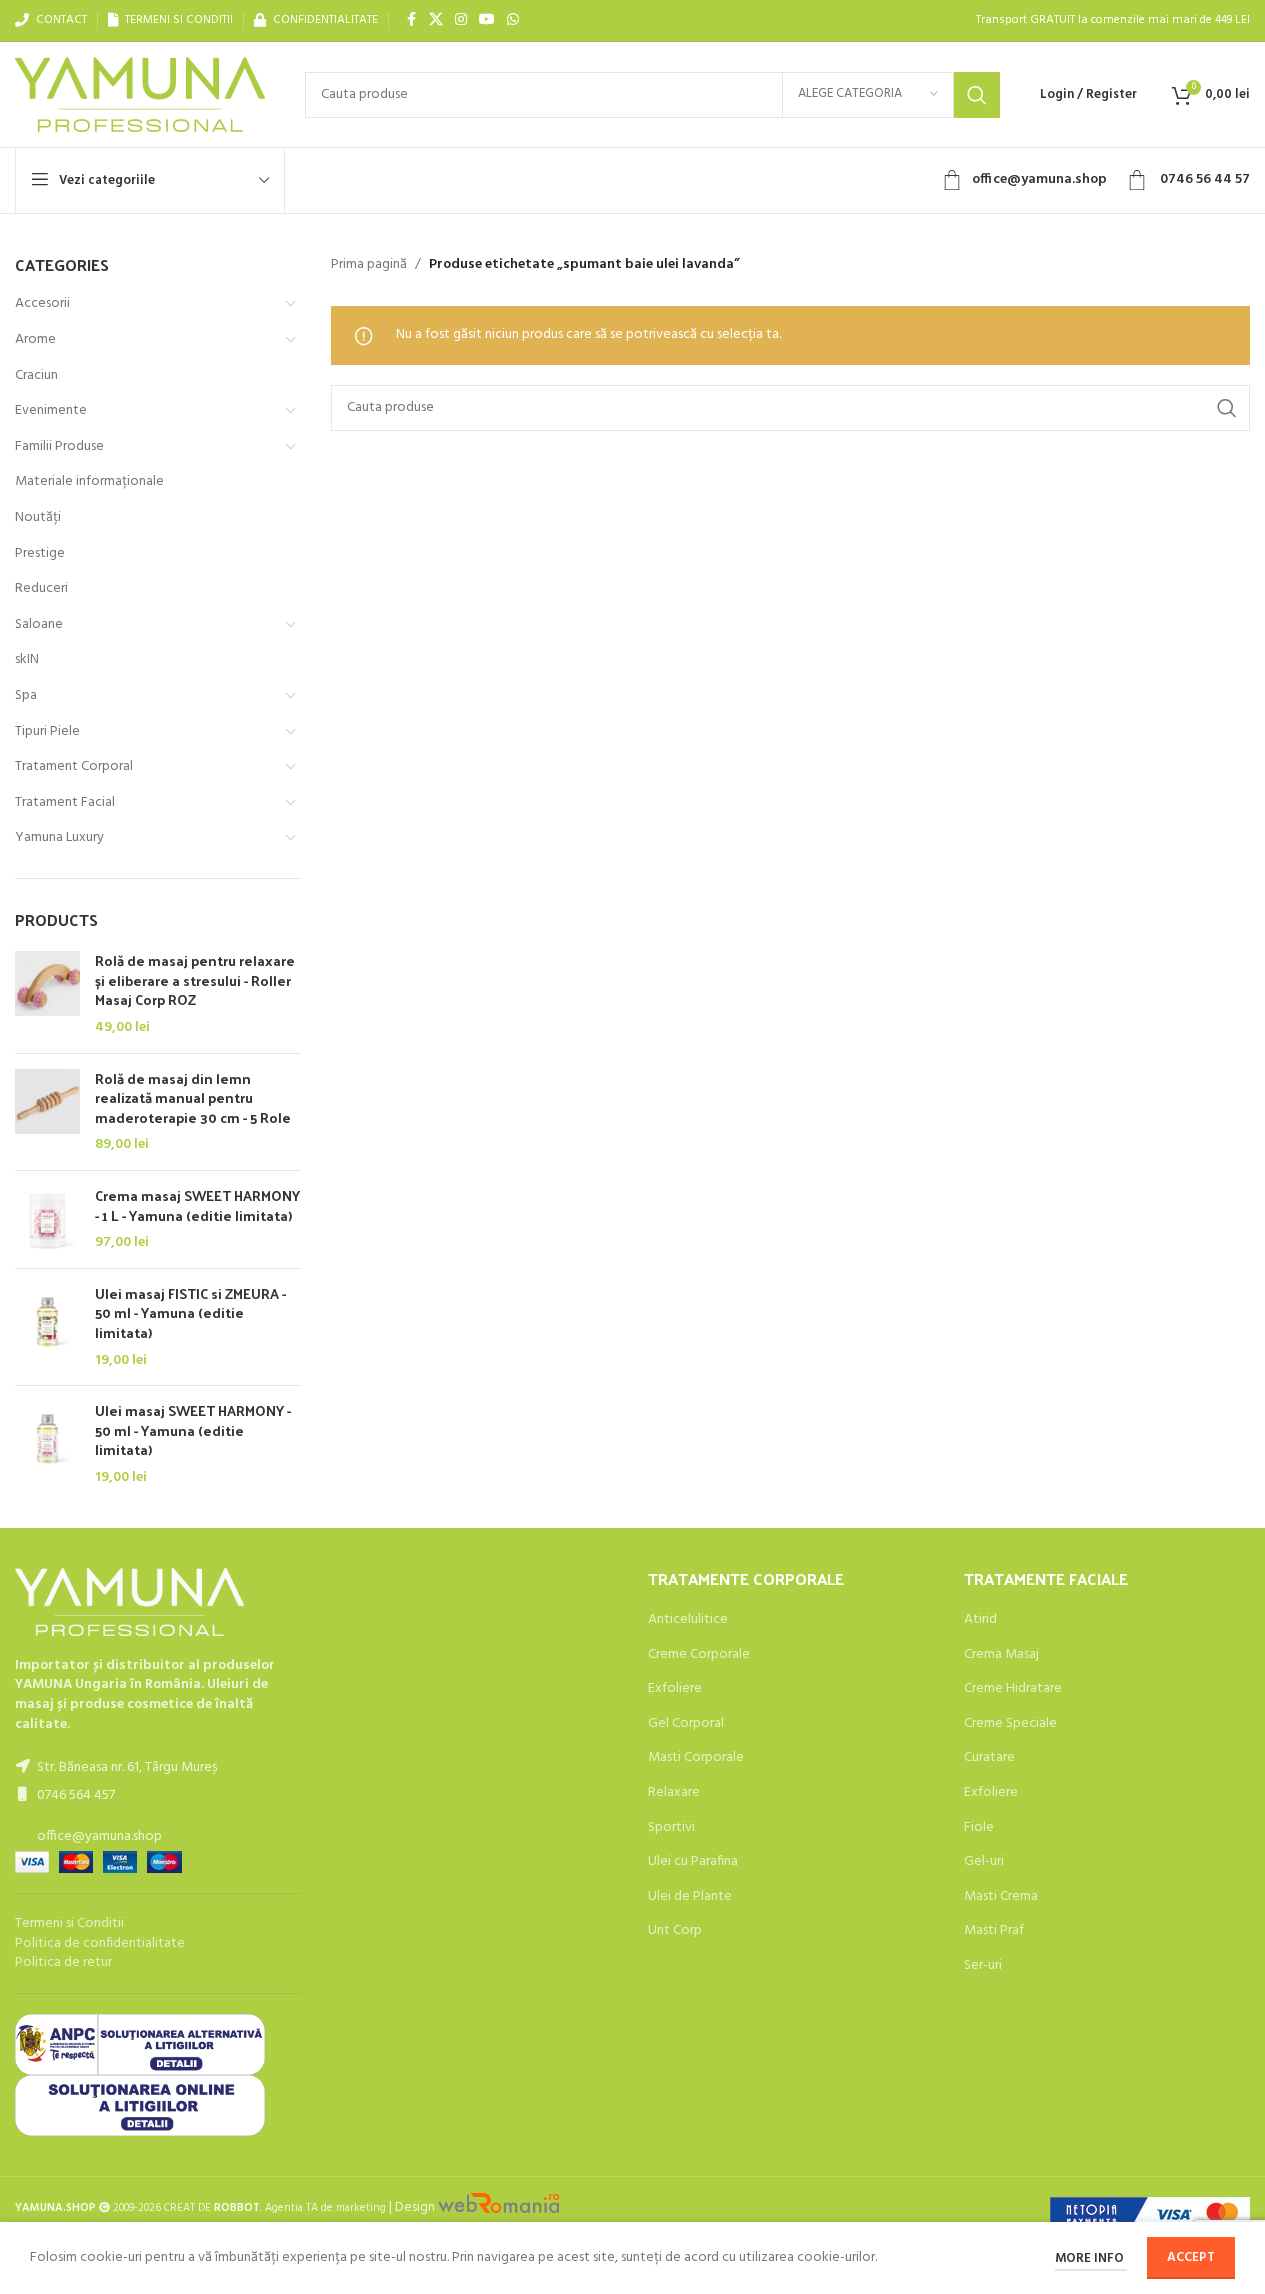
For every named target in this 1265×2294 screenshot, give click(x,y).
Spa (26, 695)
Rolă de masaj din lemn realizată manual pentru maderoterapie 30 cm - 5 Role (193, 1098)
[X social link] (436, 20)
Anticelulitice (688, 1620)
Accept (1191, 2257)
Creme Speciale (1010, 1724)
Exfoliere (675, 1689)
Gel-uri (984, 1862)
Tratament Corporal (74, 766)
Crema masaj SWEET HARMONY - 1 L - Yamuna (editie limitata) (197, 1205)
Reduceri (41, 588)
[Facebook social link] (411, 20)
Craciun (36, 375)
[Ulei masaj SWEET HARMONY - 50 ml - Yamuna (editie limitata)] (47, 1444)
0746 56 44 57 (1203, 179)
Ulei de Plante (690, 1897)
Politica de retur (63, 1962)
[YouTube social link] (487, 20)
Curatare (989, 1758)
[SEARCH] (977, 95)
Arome (35, 339)
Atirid (980, 1620)
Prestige (40, 553)
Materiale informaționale (89, 481)
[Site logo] (140, 94)
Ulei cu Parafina (693, 1862)
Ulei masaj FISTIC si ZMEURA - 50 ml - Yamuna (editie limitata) (190, 1313)
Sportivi (671, 1828)
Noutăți (38, 517)
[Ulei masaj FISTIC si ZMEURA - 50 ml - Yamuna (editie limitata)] (47, 1327)
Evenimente (51, 410)
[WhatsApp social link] (513, 20)
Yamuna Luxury (59, 837)
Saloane (39, 624)
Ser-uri (983, 1966)
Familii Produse (59, 446)
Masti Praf (994, 1931)
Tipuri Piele (47, 731)
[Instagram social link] (461, 20)
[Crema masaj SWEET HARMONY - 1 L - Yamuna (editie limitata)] (47, 1219)
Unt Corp (675, 1931)
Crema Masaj (1001, 1655)
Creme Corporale (699, 1655)
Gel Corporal (686, 1724)
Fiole (979, 1828)
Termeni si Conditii (69, 1923)
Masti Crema (1001, 1897)
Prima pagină (369, 265)
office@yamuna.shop (1039, 179)
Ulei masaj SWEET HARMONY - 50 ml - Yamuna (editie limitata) (193, 1430)
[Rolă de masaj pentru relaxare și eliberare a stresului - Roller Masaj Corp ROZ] (47, 994)
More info (1091, 2258)
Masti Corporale (696, 1758)
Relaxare (674, 1793)
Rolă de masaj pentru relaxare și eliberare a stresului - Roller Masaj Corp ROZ (195, 980)
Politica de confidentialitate (100, 1943)
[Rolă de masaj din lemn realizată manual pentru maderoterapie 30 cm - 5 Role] (47, 1112)
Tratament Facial (65, 802)
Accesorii (42, 303)
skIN (27, 659)
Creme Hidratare (1013, 1689)
